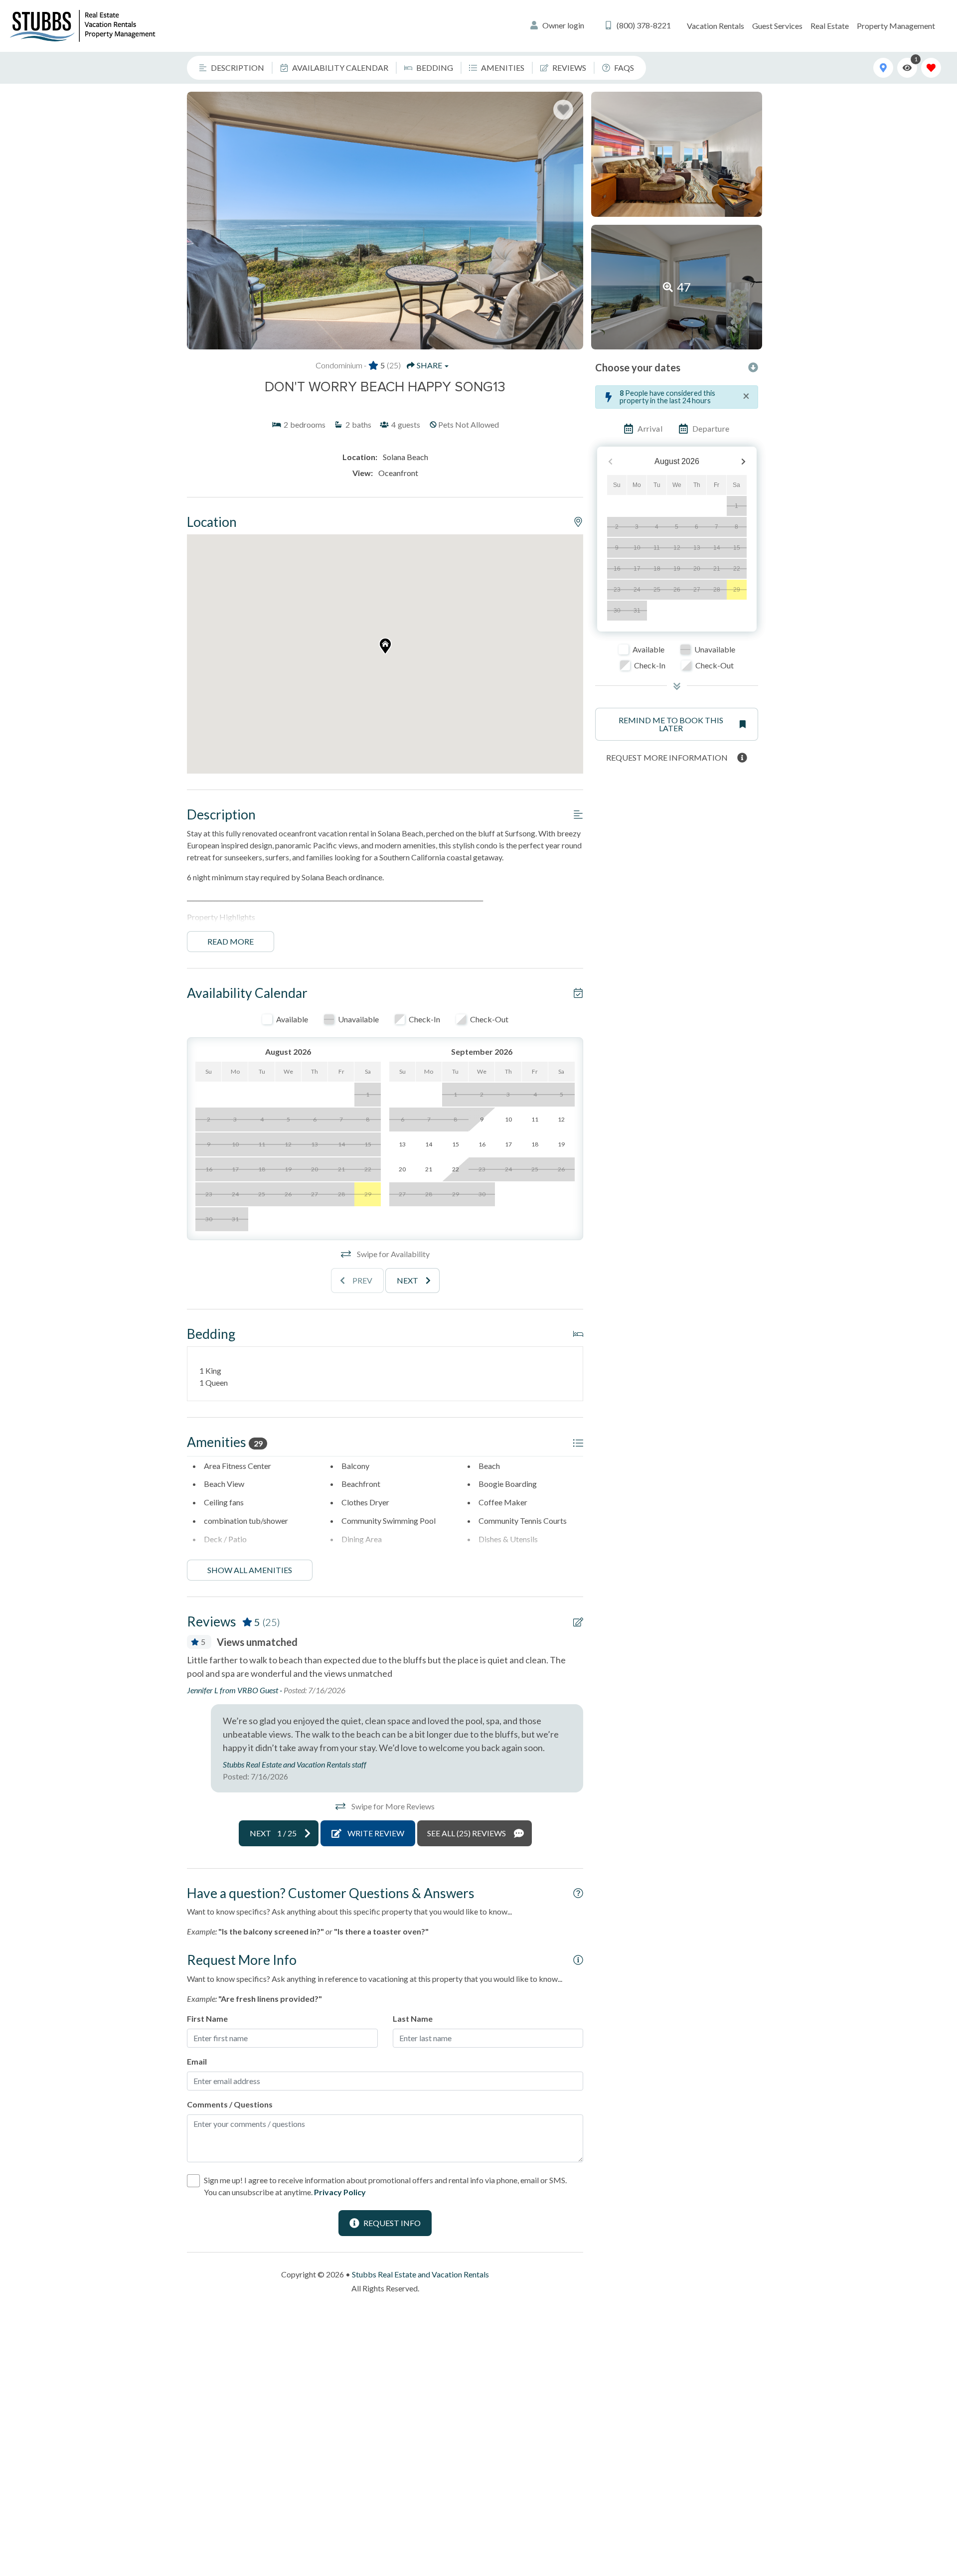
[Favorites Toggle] (931, 68)
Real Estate (830, 26)
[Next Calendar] (743, 462)
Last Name (413, 2018)
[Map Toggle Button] (883, 68)
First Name (207, 2018)
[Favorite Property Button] (563, 110)
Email (197, 2061)
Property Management (896, 26)
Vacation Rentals (716, 26)
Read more (231, 941)
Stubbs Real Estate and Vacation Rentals (420, 2274)
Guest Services (777, 26)
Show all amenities (250, 1570)
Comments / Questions (230, 2104)
